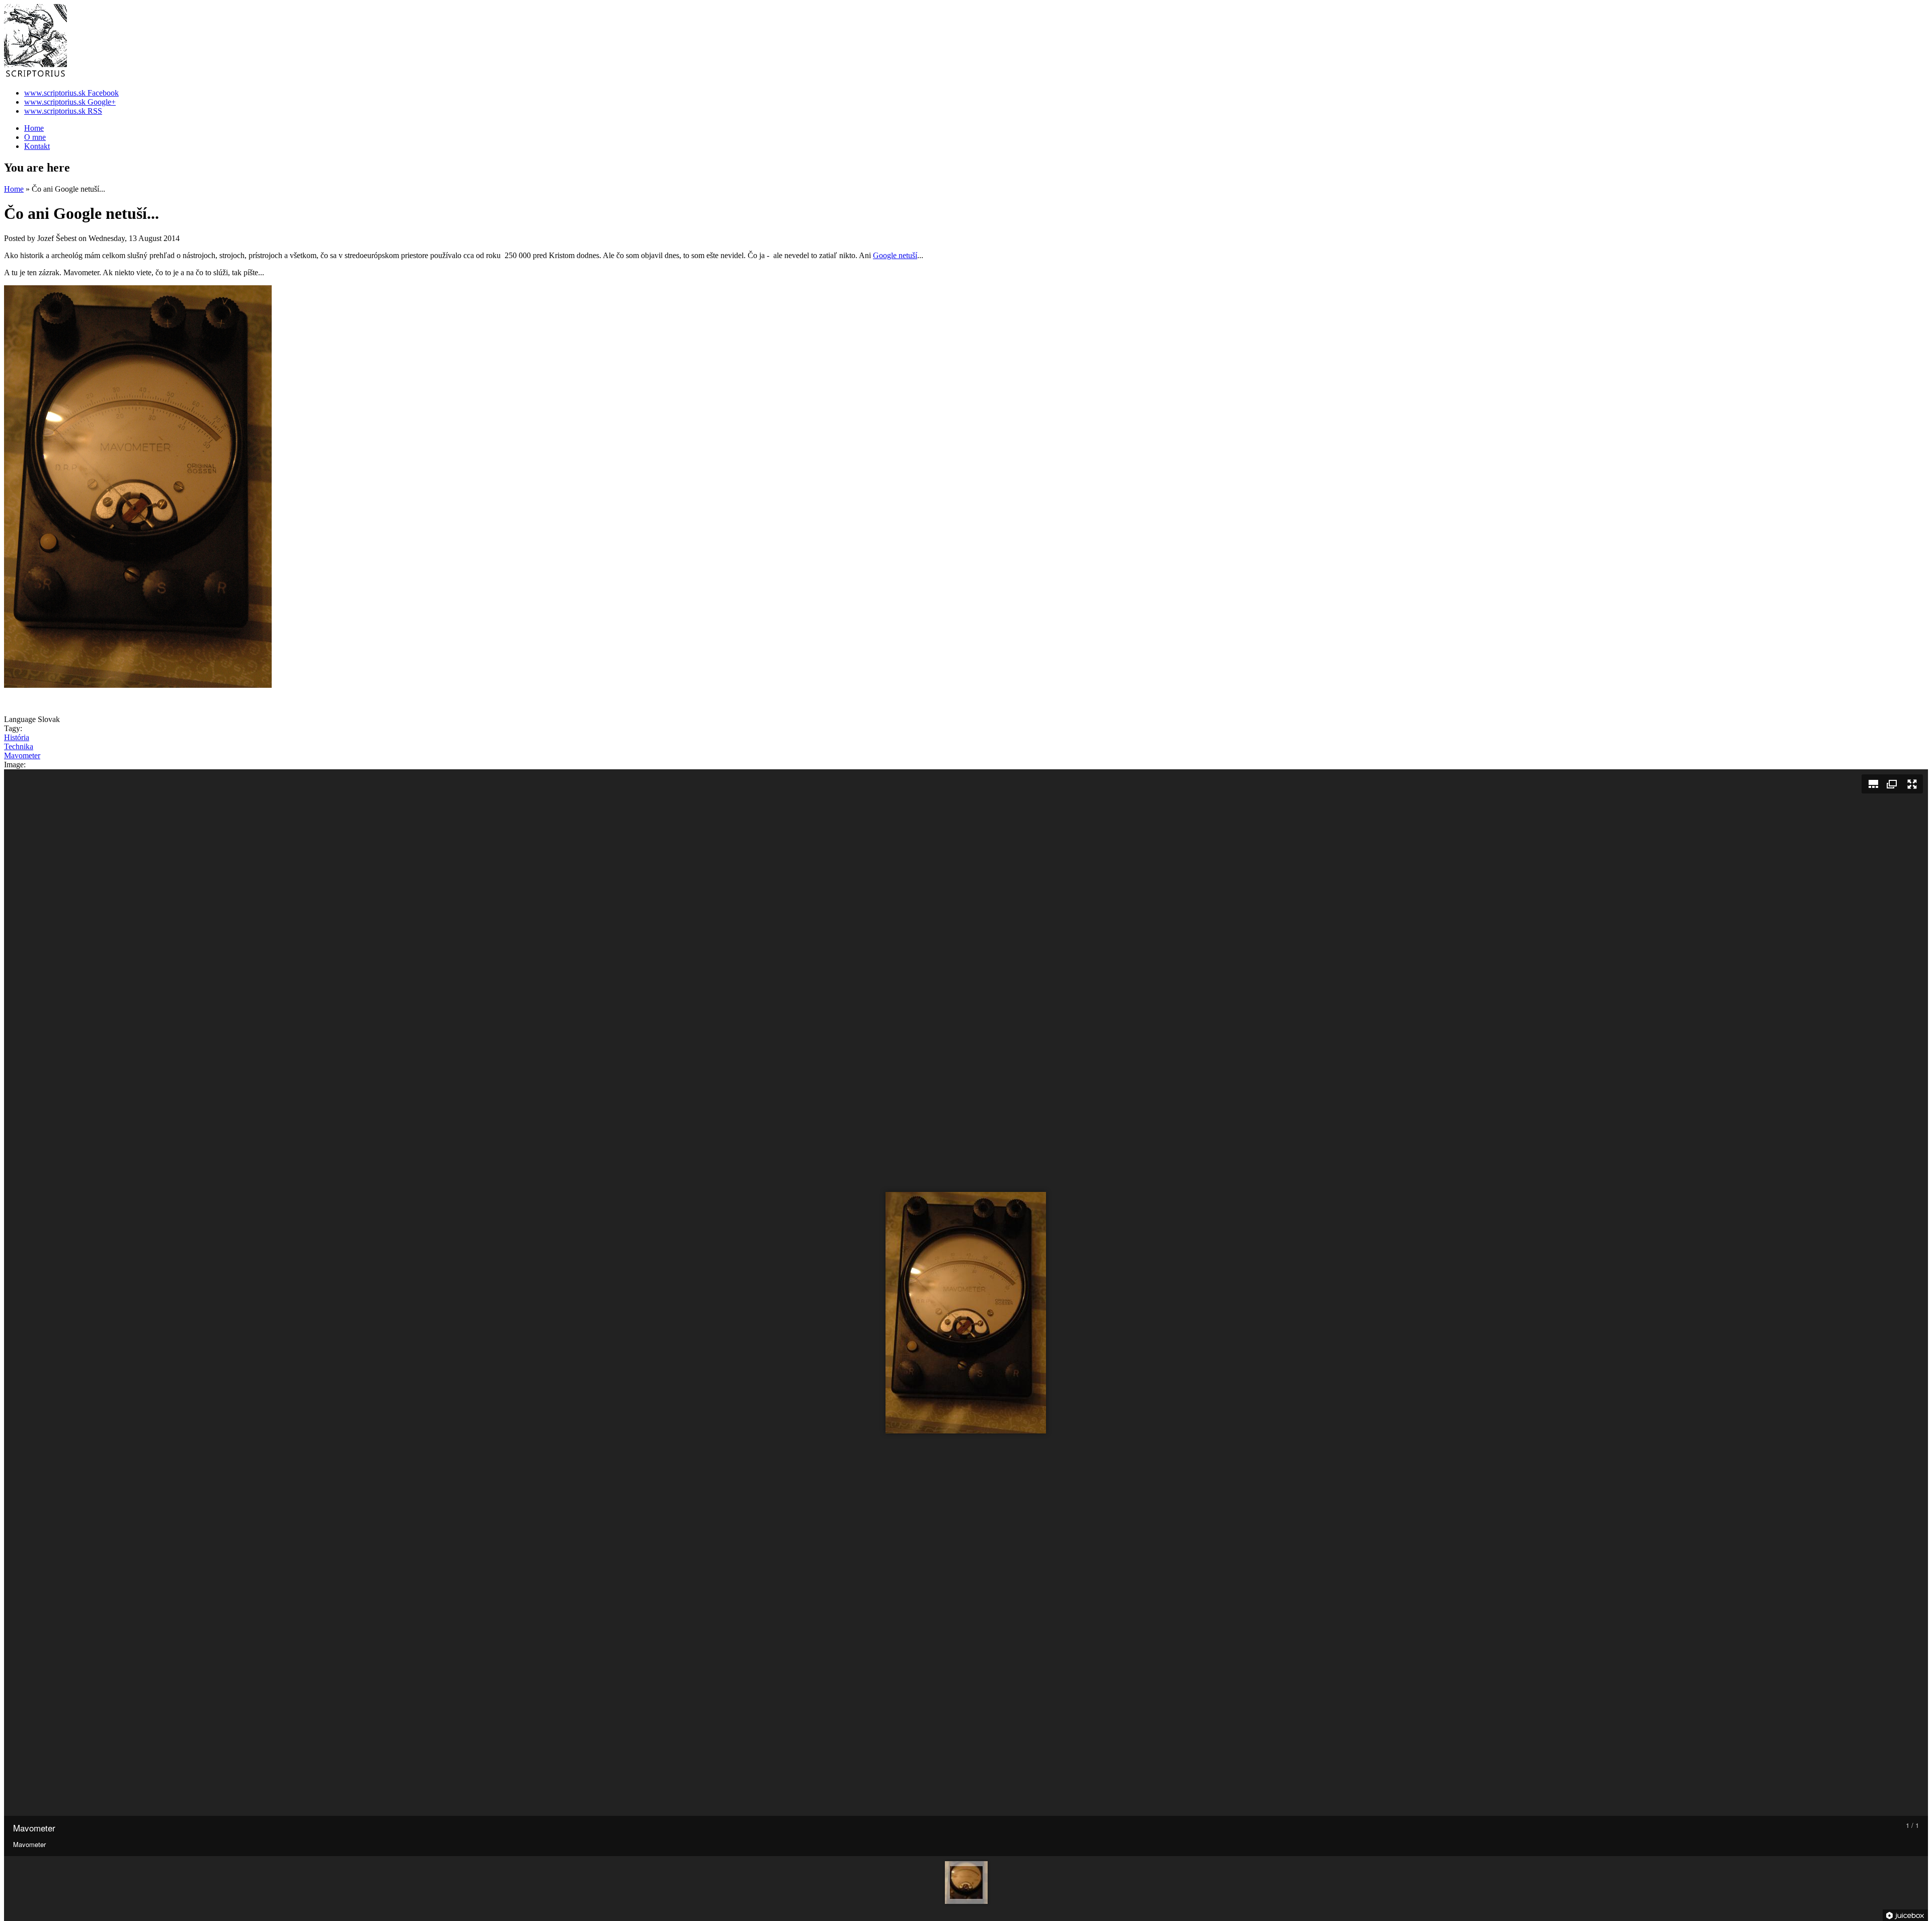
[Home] (35, 76)
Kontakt (37, 146)
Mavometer (22, 755)
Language (21, 719)
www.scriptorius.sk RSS (63, 111)
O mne (35, 137)
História (17, 737)
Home (34, 128)
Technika (19, 746)
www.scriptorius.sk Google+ (70, 102)
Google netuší (895, 255)
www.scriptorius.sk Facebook (71, 93)
